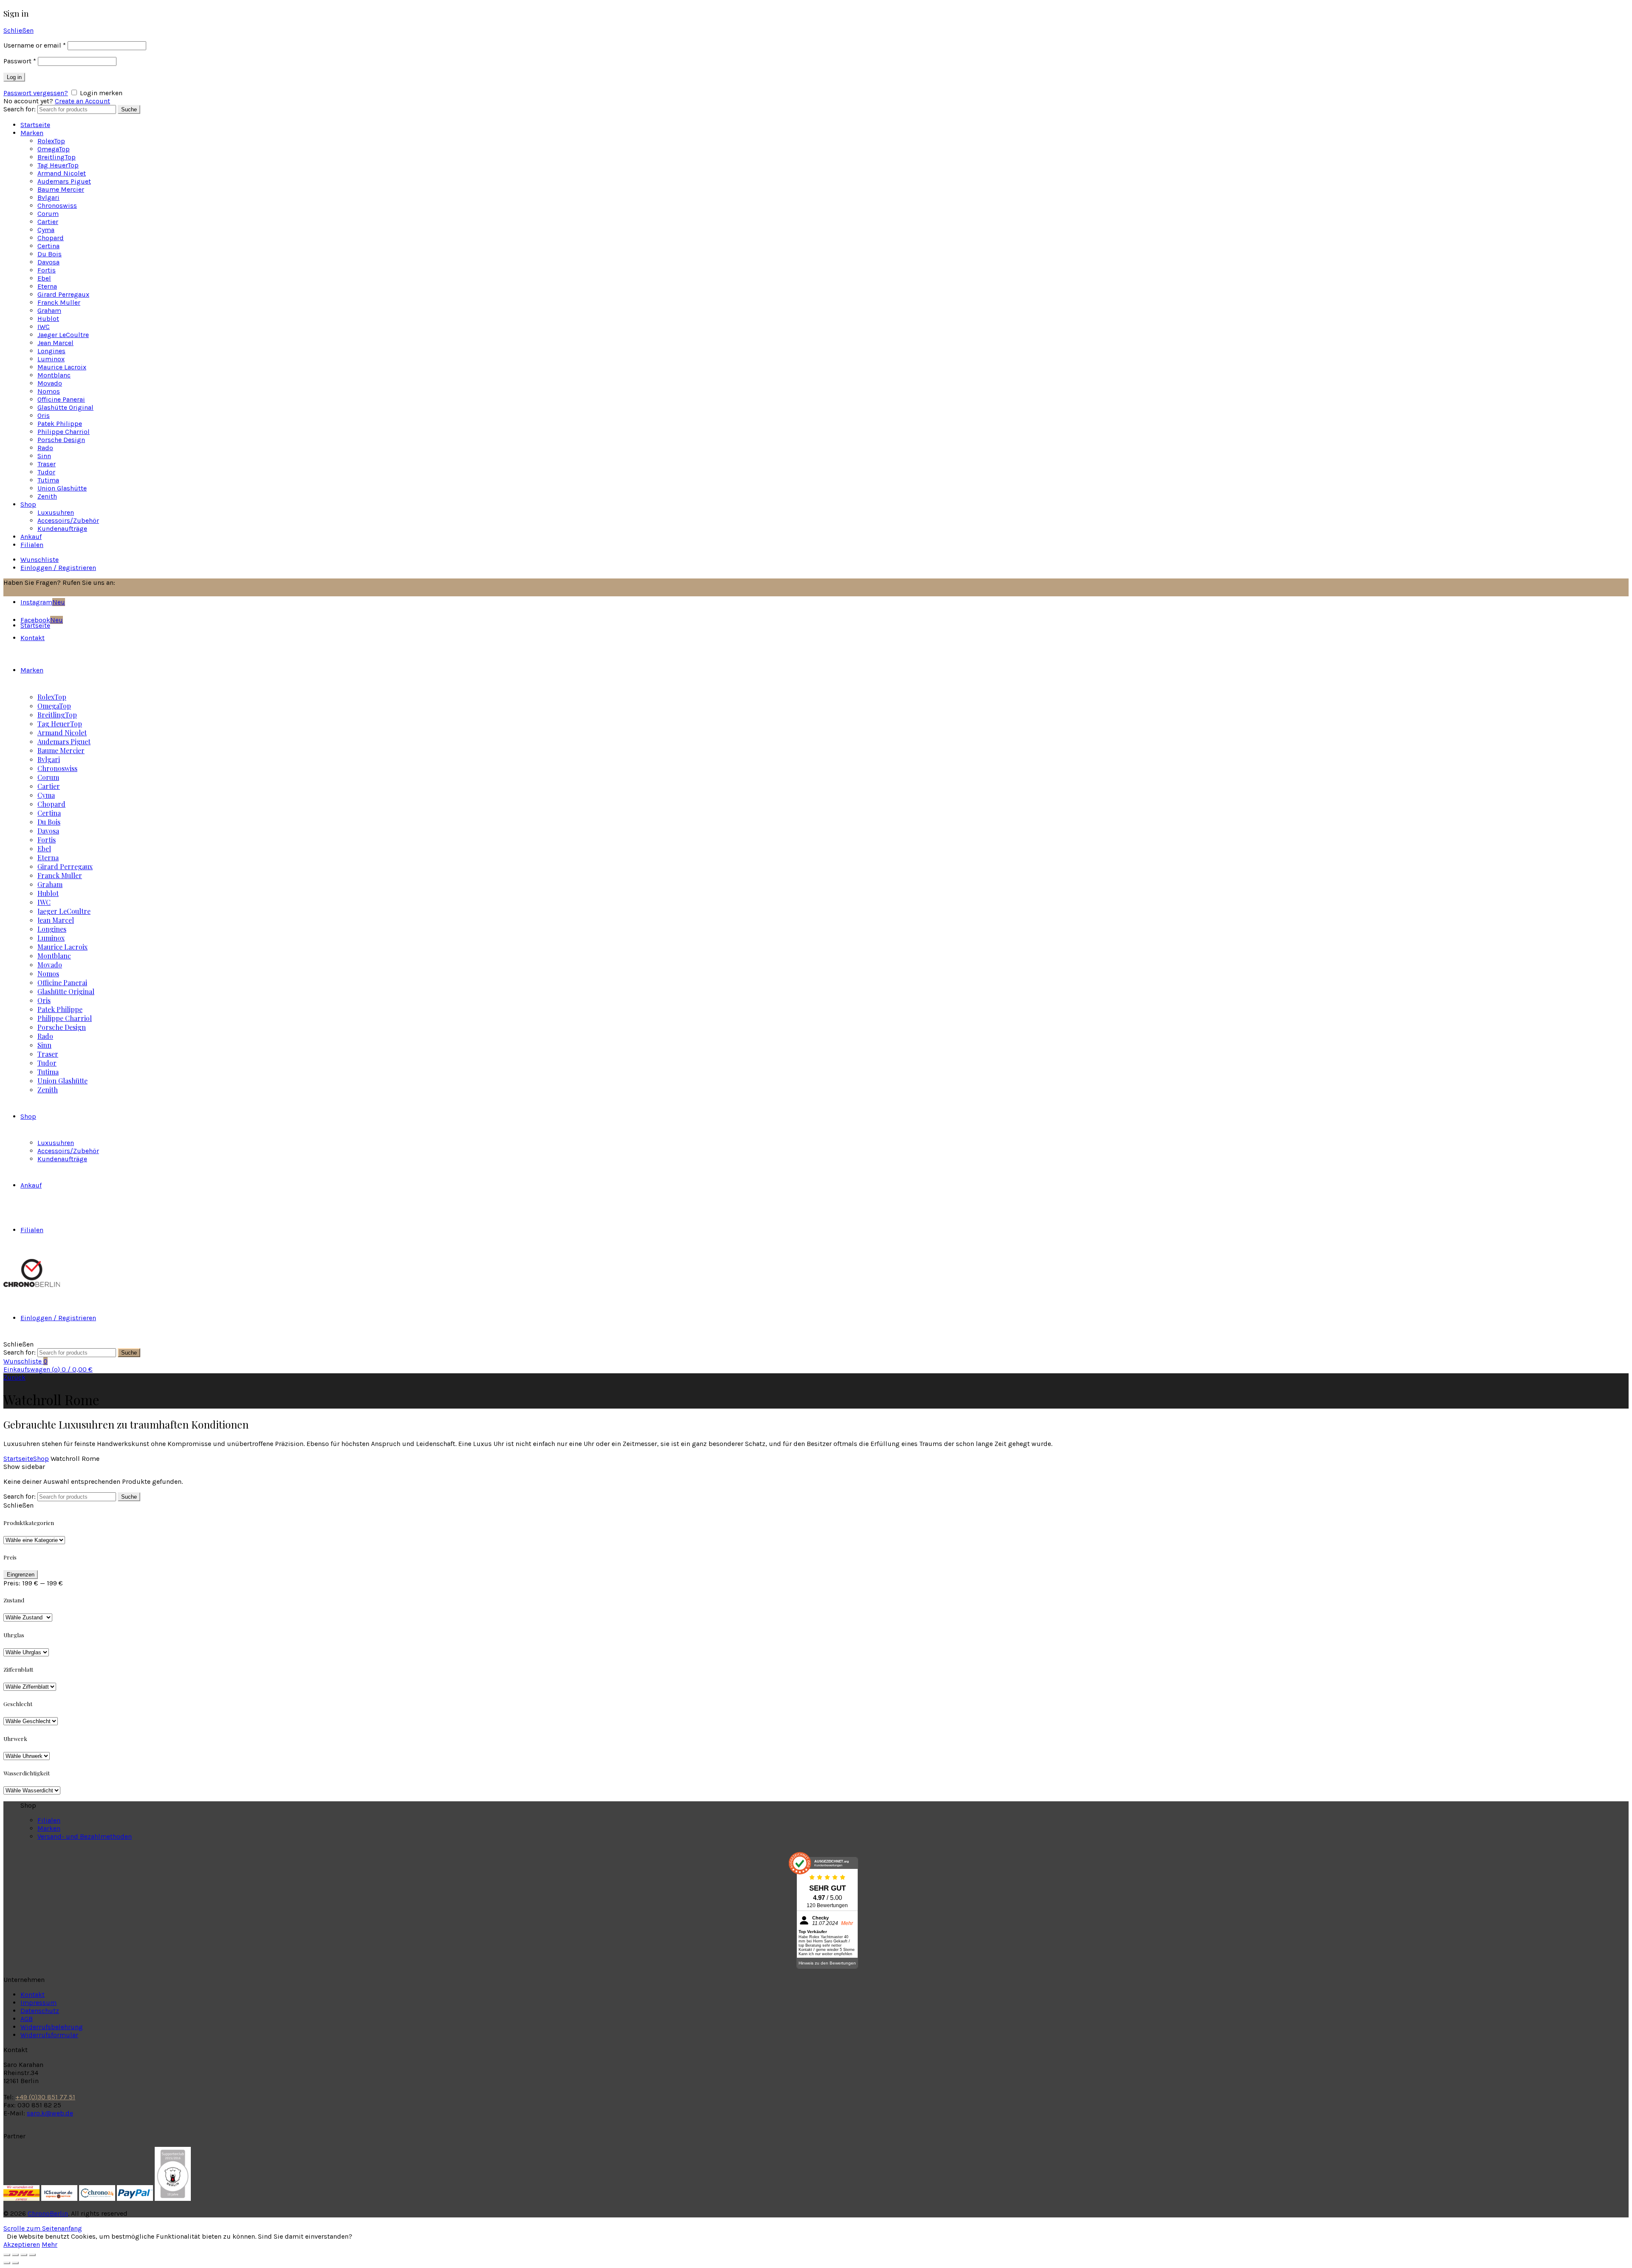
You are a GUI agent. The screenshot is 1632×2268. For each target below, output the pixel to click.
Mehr (50, 2244)
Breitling (57, 157)
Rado (45, 448)
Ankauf (31, 537)
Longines (51, 351)
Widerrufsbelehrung (52, 2027)
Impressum (38, 2003)
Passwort (20, 61)
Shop (28, 504)
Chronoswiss (57, 206)
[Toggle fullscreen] (24, 2255)
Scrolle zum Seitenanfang (43, 2228)
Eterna (47, 286)
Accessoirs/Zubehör (68, 520)
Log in (14, 77)
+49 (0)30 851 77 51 (45, 2097)
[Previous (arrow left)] (7, 2263)
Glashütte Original (65, 407)
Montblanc (54, 375)
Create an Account (82, 101)
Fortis (47, 270)
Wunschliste (40, 560)
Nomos (49, 391)
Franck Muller (59, 302)
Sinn (44, 456)
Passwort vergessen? (36, 93)
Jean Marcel (55, 343)
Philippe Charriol (64, 432)
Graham (49, 310)
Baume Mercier (61, 189)
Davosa (48, 262)
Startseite (35, 125)
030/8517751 (138, 583)
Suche (129, 109)
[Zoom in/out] (32, 2255)
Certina (48, 246)
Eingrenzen (21, 1575)
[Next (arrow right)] (15, 2263)
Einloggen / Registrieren (58, 568)
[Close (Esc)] (7, 2255)
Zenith (47, 496)
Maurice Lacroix (62, 367)
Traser (47, 464)
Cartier (48, 222)
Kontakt (33, 1994)
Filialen (32, 545)
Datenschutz (40, 2011)
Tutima (48, 480)
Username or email (35, 45)
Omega (54, 149)
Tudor (46, 472)
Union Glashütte (62, 488)
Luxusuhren (56, 512)
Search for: (20, 109)
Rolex (51, 141)
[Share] (15, 2255)
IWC (44, 327)
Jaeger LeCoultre (63, 335)
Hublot (48, 319)
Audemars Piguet (64, 181)
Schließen (18, 30)
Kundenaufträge (62, 529)
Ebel (44, 278)
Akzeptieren (22, 2244)
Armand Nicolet (62, 173)
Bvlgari (48, 197)
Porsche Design (61, 440)
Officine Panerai (61, 399)
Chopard (51, 238)
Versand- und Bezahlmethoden (85, 1836)
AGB (27, 2019)
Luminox (51, 359)
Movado (50, 383)
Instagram (43, 602)
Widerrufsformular (49, 2035)
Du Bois (50, 254)
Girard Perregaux (63, 294)
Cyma (46, 230)
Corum (48, 214)
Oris (44, 415)
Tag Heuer (58, 165)
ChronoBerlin (48, 2213)
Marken (32, 133)
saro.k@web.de (50, 2113)
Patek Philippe (60, 424)
